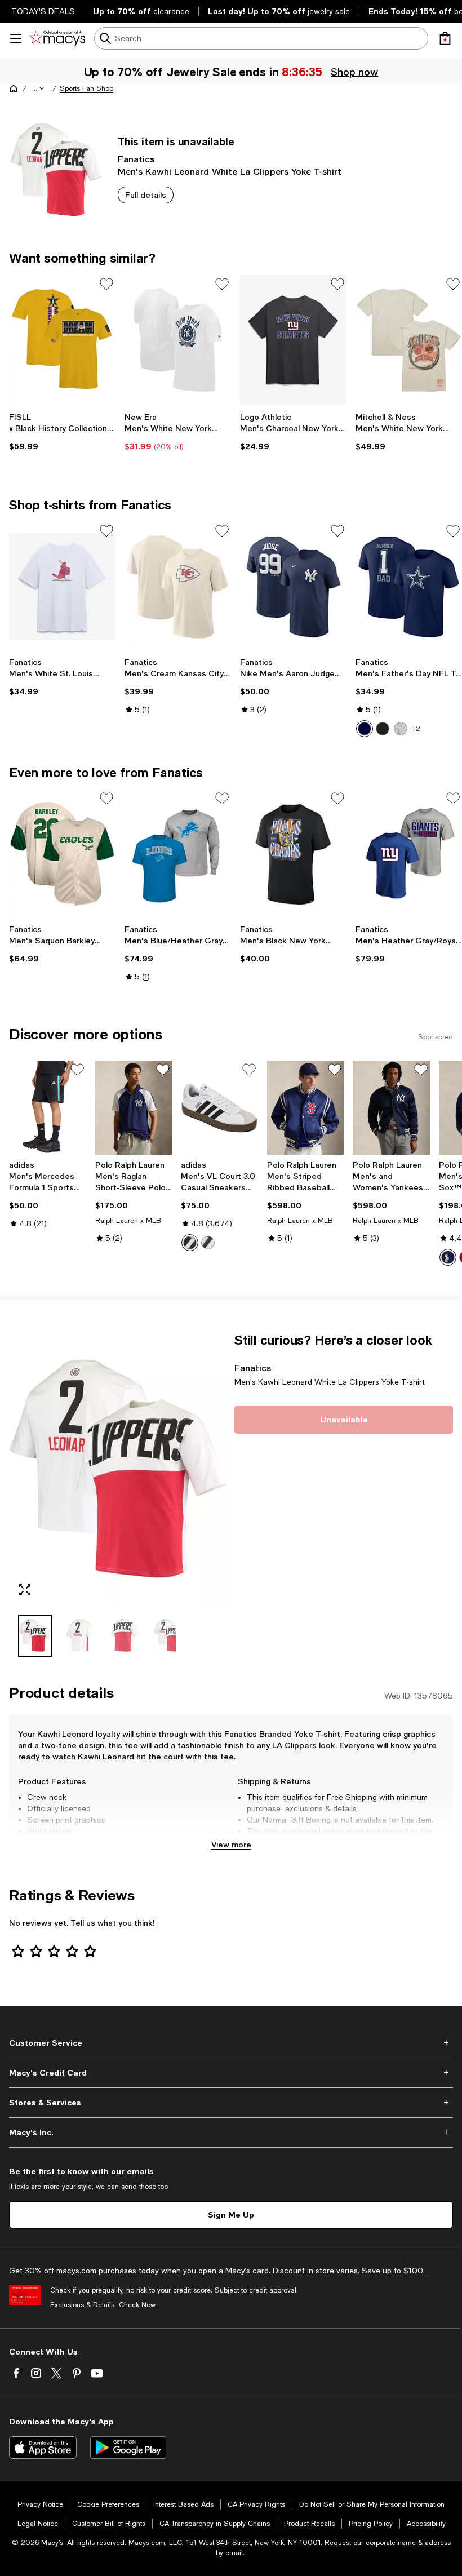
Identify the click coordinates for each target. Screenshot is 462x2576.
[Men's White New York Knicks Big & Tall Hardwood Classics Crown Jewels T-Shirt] (409, 340)
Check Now (137, 2305)
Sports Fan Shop (86, 88)
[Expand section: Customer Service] (231, 2043)
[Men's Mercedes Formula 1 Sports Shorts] (48, 1108)
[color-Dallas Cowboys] (365, 729)
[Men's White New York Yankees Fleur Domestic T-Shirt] (178, 340)
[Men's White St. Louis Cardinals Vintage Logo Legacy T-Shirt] (62, 587)
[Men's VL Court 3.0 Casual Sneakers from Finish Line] (219, 1108)
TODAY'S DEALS (43, 11)
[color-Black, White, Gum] (208, 1243)
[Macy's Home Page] (57, 38)
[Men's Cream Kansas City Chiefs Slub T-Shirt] (178, 587)
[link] (62, 432)
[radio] (365, 729)
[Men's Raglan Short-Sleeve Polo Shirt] (134, 1108)
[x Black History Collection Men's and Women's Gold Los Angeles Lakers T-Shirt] (62, 340)
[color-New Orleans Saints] (401, 729)
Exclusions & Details (82, 2305)
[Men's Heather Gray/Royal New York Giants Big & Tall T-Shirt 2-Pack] (409, 854)
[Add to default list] (106, 284)
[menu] (16, 38)
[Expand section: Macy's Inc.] (231, 2132)
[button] (39, 88)
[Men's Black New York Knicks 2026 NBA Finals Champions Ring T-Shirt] (293, 854)
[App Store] (43, 2448)
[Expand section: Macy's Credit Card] (231, 2073)
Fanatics (136, 159)
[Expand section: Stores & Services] (231, 2103)
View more (231, 1844)
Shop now (354, 72)
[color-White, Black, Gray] (190, 1243)
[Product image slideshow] (118, 1469)
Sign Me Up (231, 2214)
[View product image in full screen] (25, 1590)
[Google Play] (128, 2448)
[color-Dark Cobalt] (448, 1257)
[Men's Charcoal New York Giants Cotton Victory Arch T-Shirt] (293, 340)
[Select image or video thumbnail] (35, 1636)
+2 (416, 729)
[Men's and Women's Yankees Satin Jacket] (391, 1108)
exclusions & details (321, 1808)
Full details (146, 195)
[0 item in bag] (445, 38)
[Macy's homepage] (14, 88)
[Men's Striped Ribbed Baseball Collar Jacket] (306, 1108)
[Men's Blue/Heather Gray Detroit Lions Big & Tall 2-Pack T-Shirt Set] (178, 854)
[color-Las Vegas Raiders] (383, 729)
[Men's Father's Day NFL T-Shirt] (409, 587)
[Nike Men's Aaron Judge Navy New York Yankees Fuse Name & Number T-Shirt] (293, 587)
